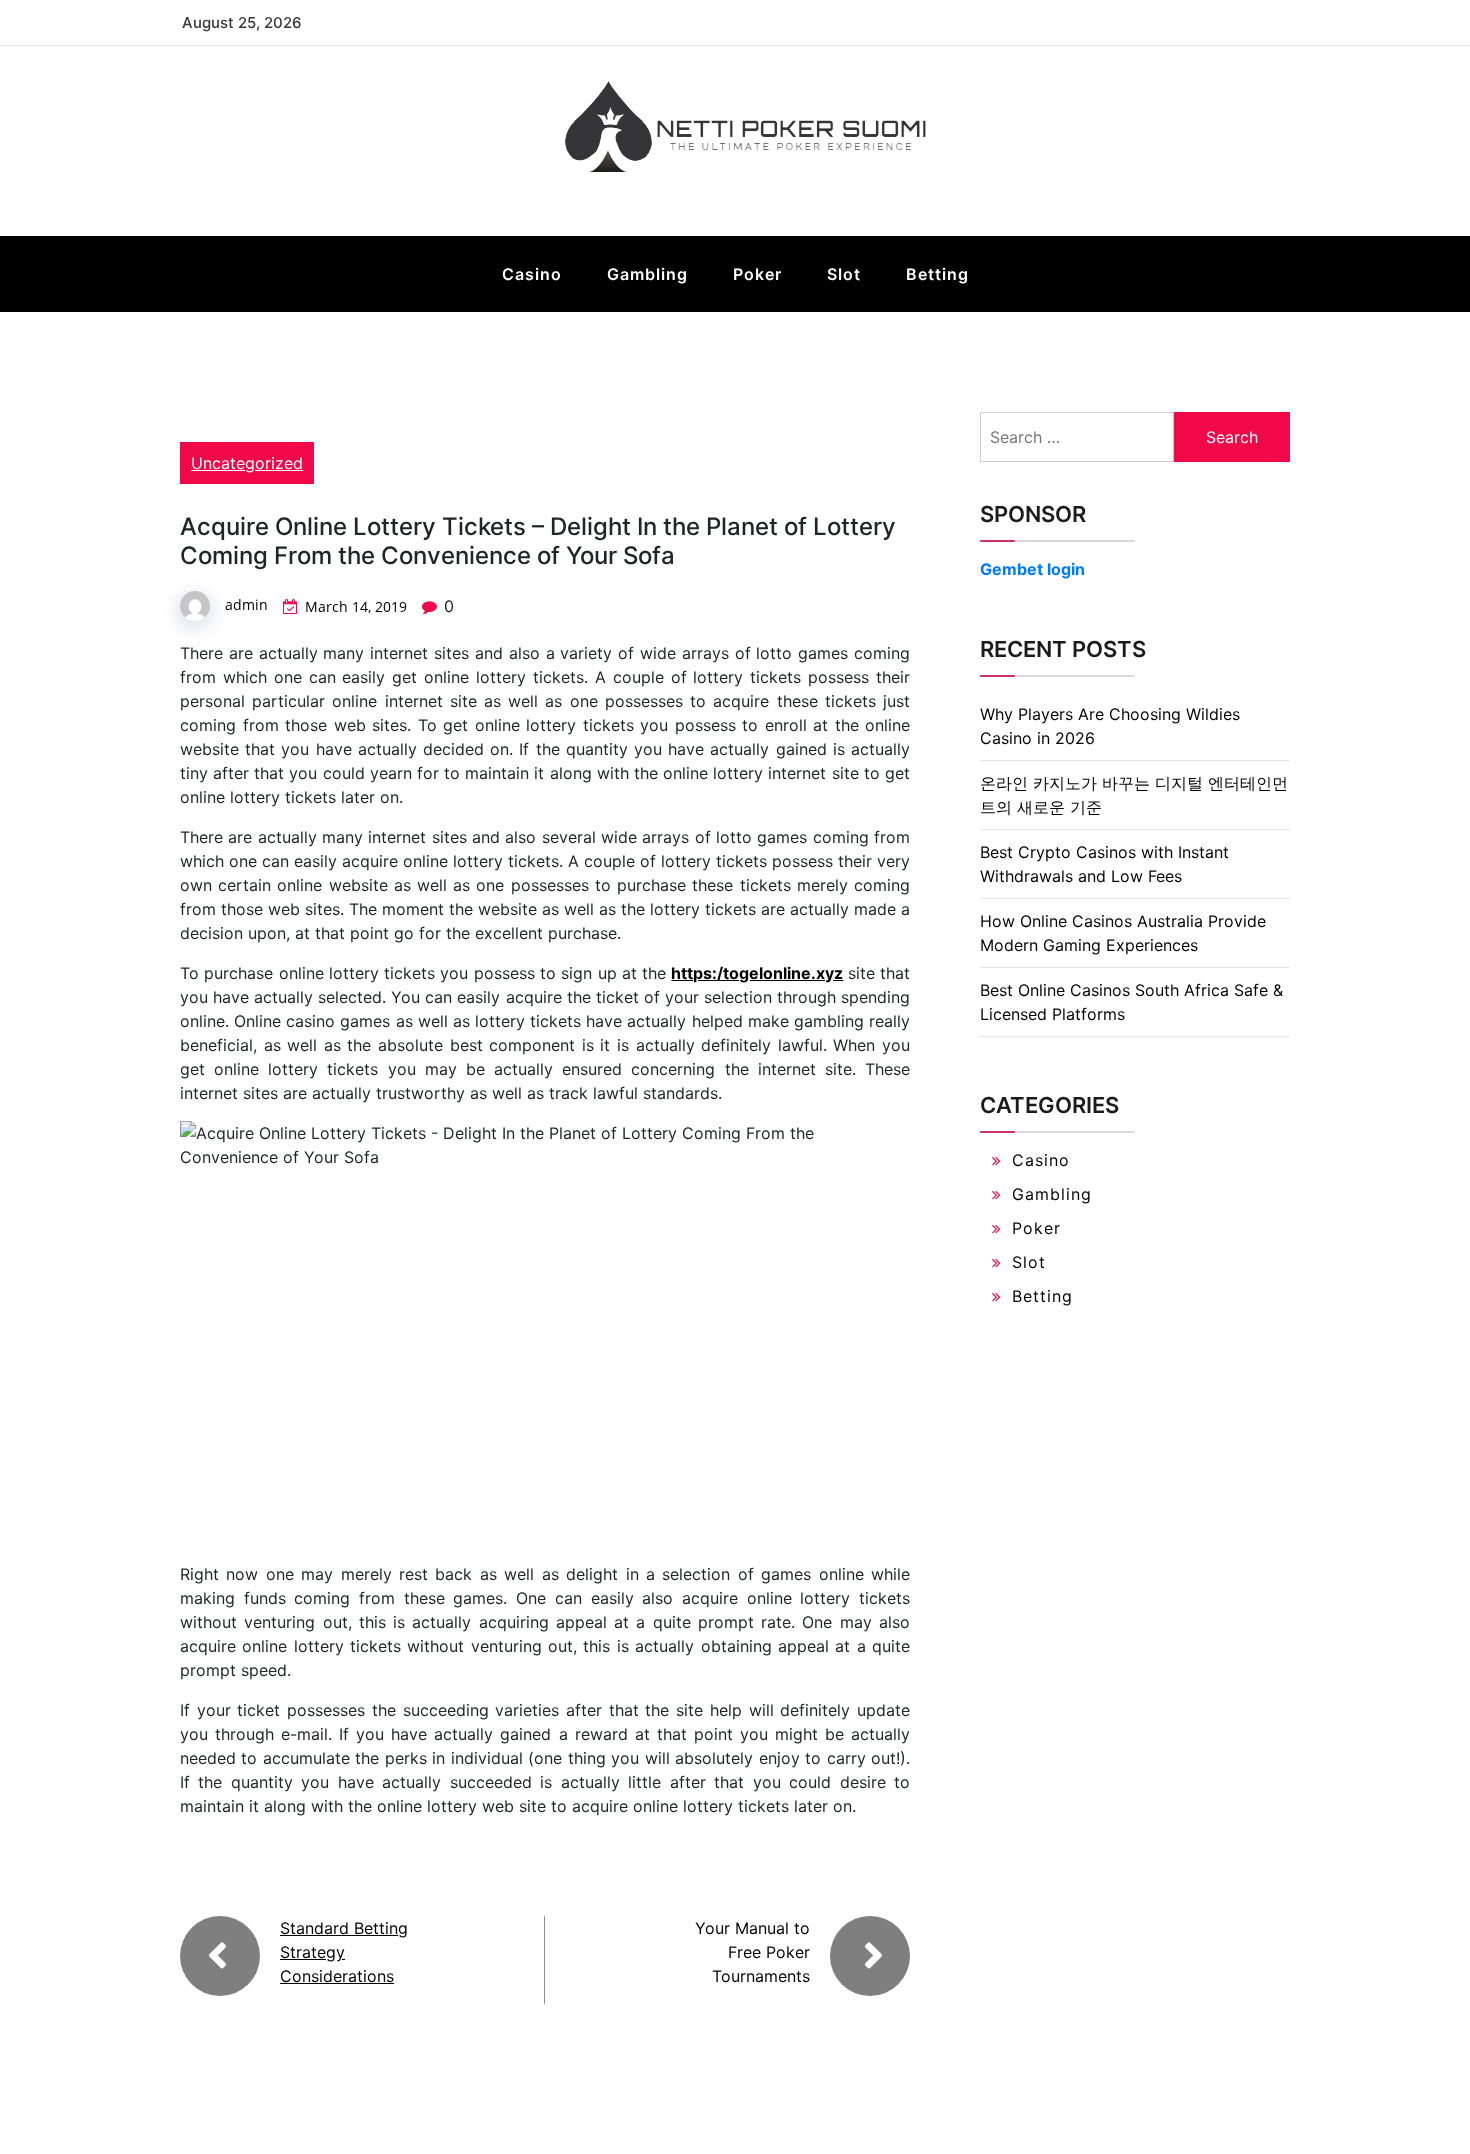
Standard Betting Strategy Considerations (344, 1952)
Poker (757, 274)
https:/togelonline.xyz (757, 973)
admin (246, 604)
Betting (937, 274)
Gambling (647, 274)
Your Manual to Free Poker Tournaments (752, 1952)
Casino (532, 274)
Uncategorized (247, 463)
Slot (844, 274)
